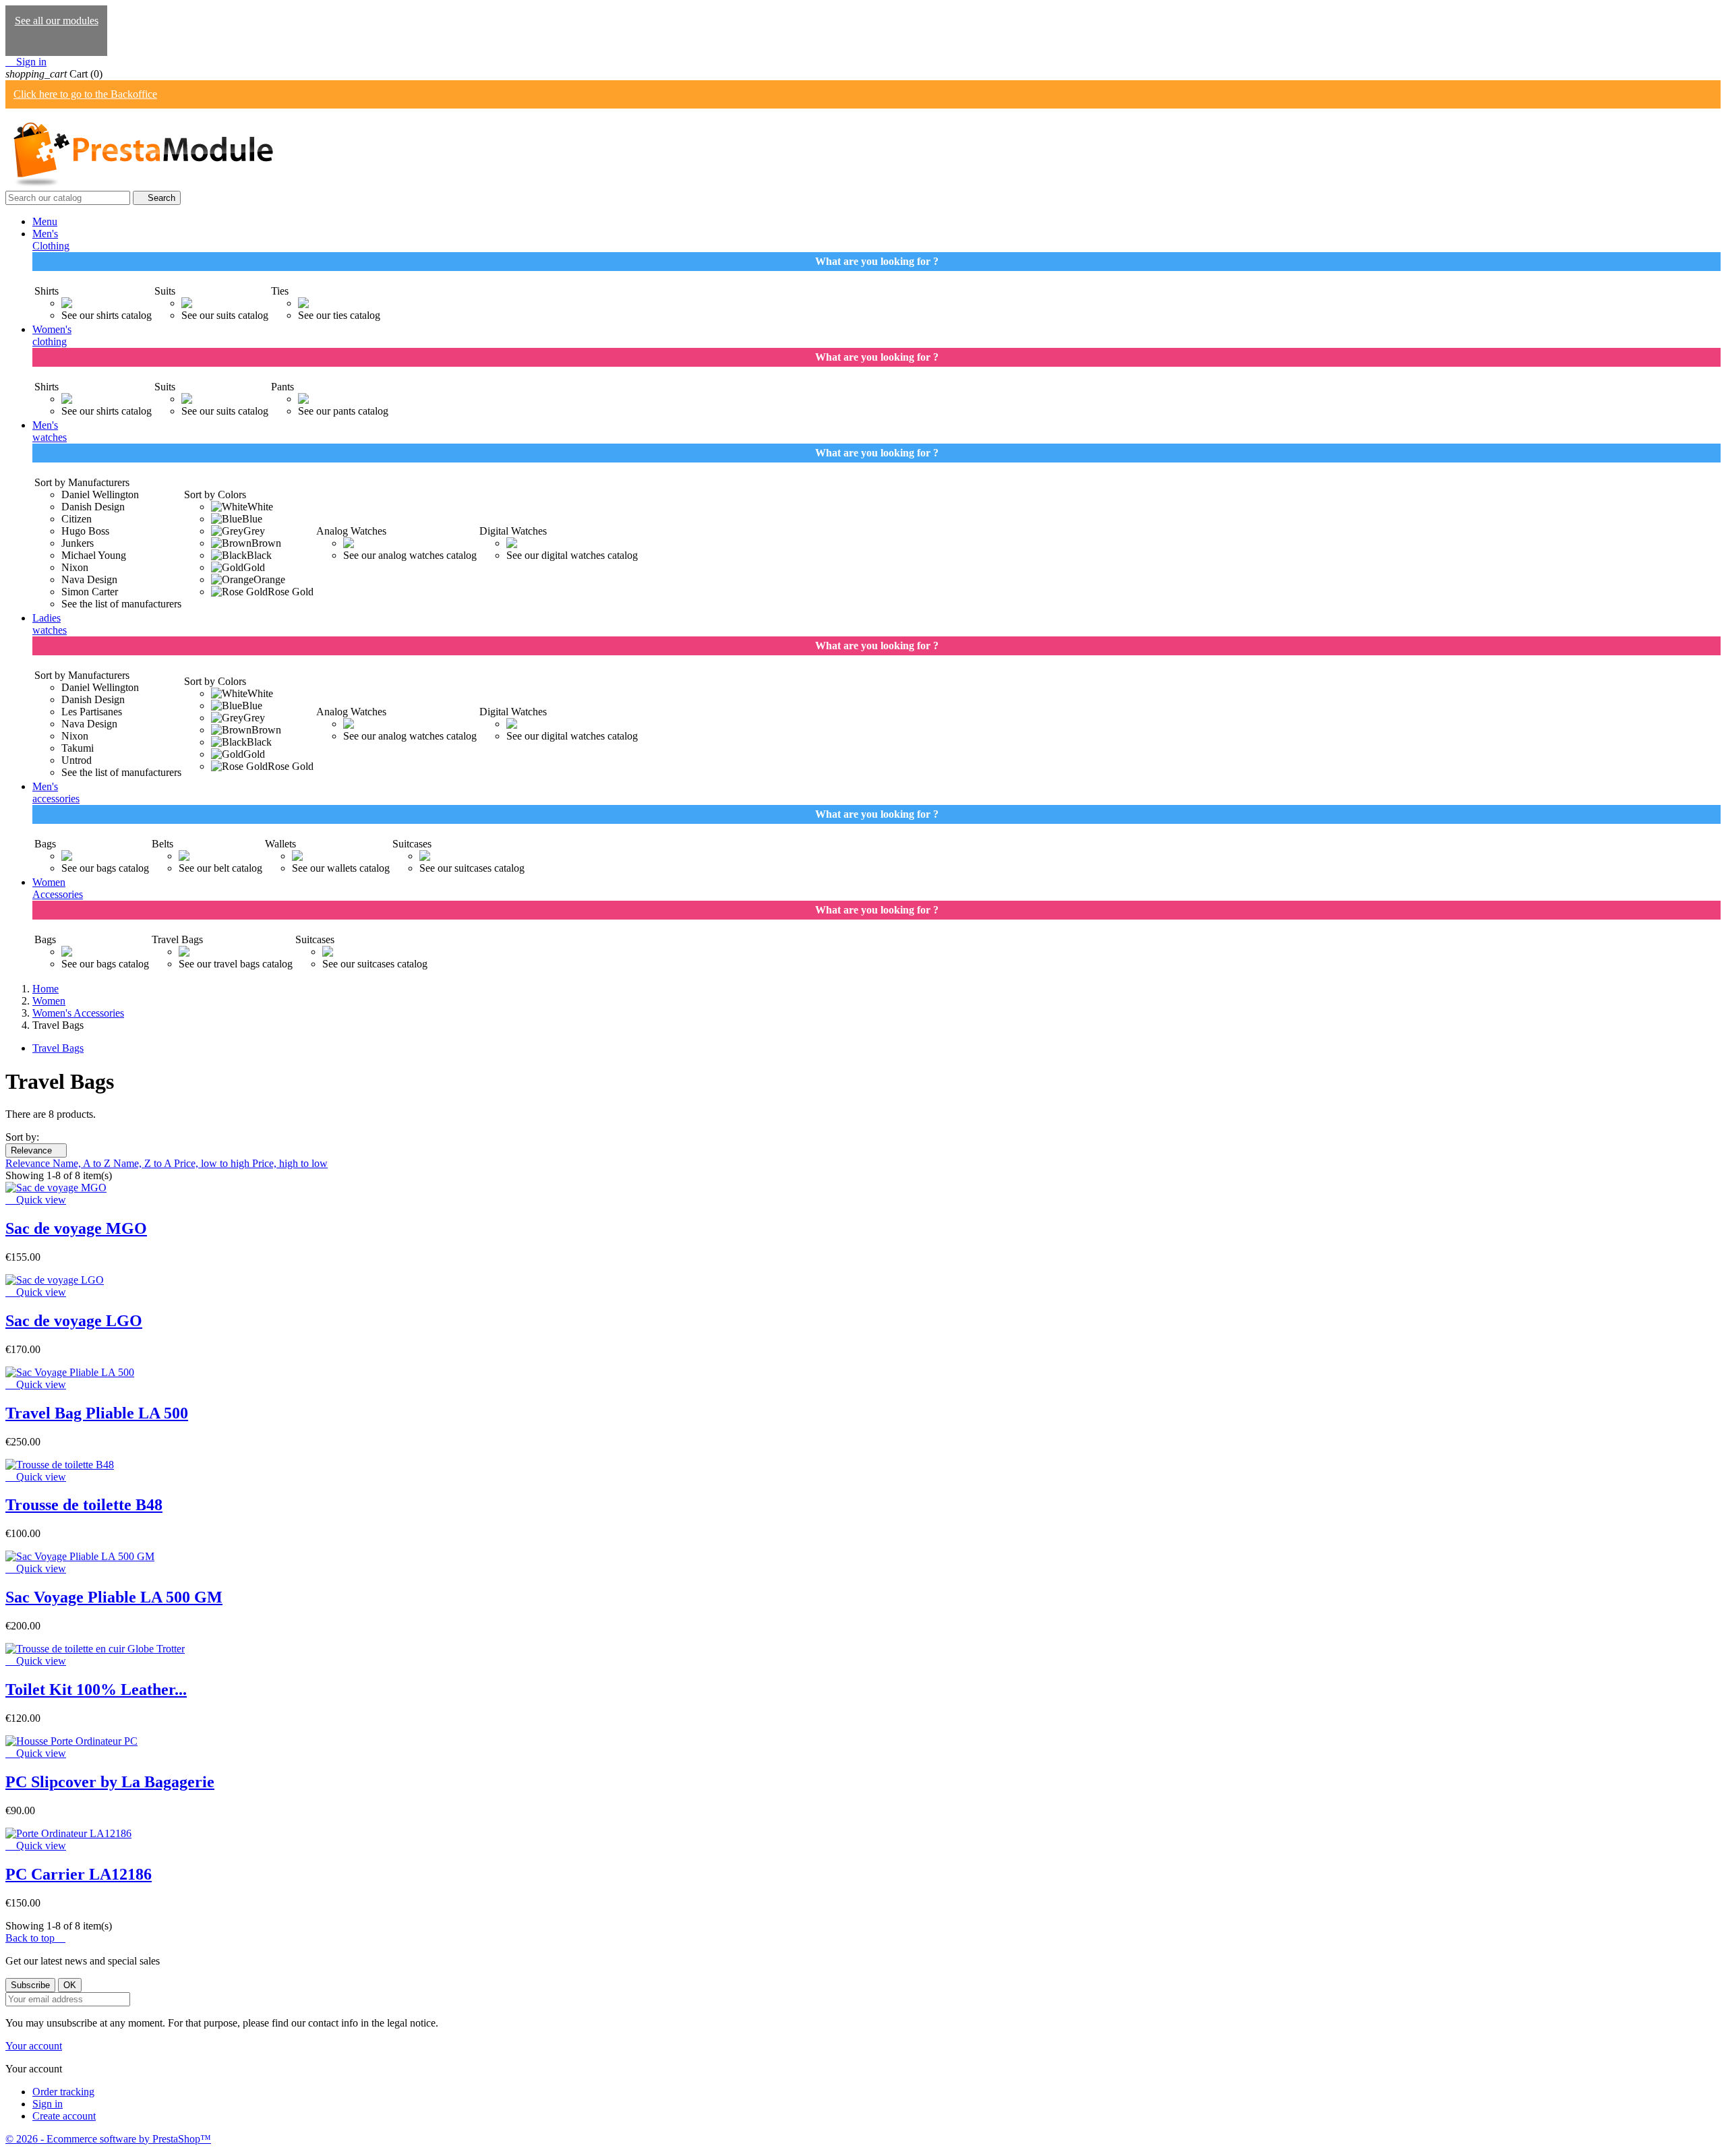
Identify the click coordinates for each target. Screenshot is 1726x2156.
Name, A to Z (83, 1163)
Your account (34, 2046)
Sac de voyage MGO (76, 1228)
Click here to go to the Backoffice (85, 94)
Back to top (35, 1938)
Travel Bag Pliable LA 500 (97, 1413)
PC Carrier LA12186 (79, 1874)
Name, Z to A (144, 1163)
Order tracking (63, 2092)
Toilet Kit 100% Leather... (96, 1689)
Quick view (36, 1200)
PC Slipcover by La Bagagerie (110, 1782)
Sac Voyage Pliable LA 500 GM (114, 1597)
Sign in (48, 2104)
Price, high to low (290, 1163)
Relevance (36, 1150)
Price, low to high (213, 1163)
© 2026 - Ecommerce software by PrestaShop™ (108, 2139)
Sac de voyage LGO (74, 1321)
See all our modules (57, 21)
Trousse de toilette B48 (84, 1505)
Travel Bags (58, 1048)
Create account (64, 2116)
